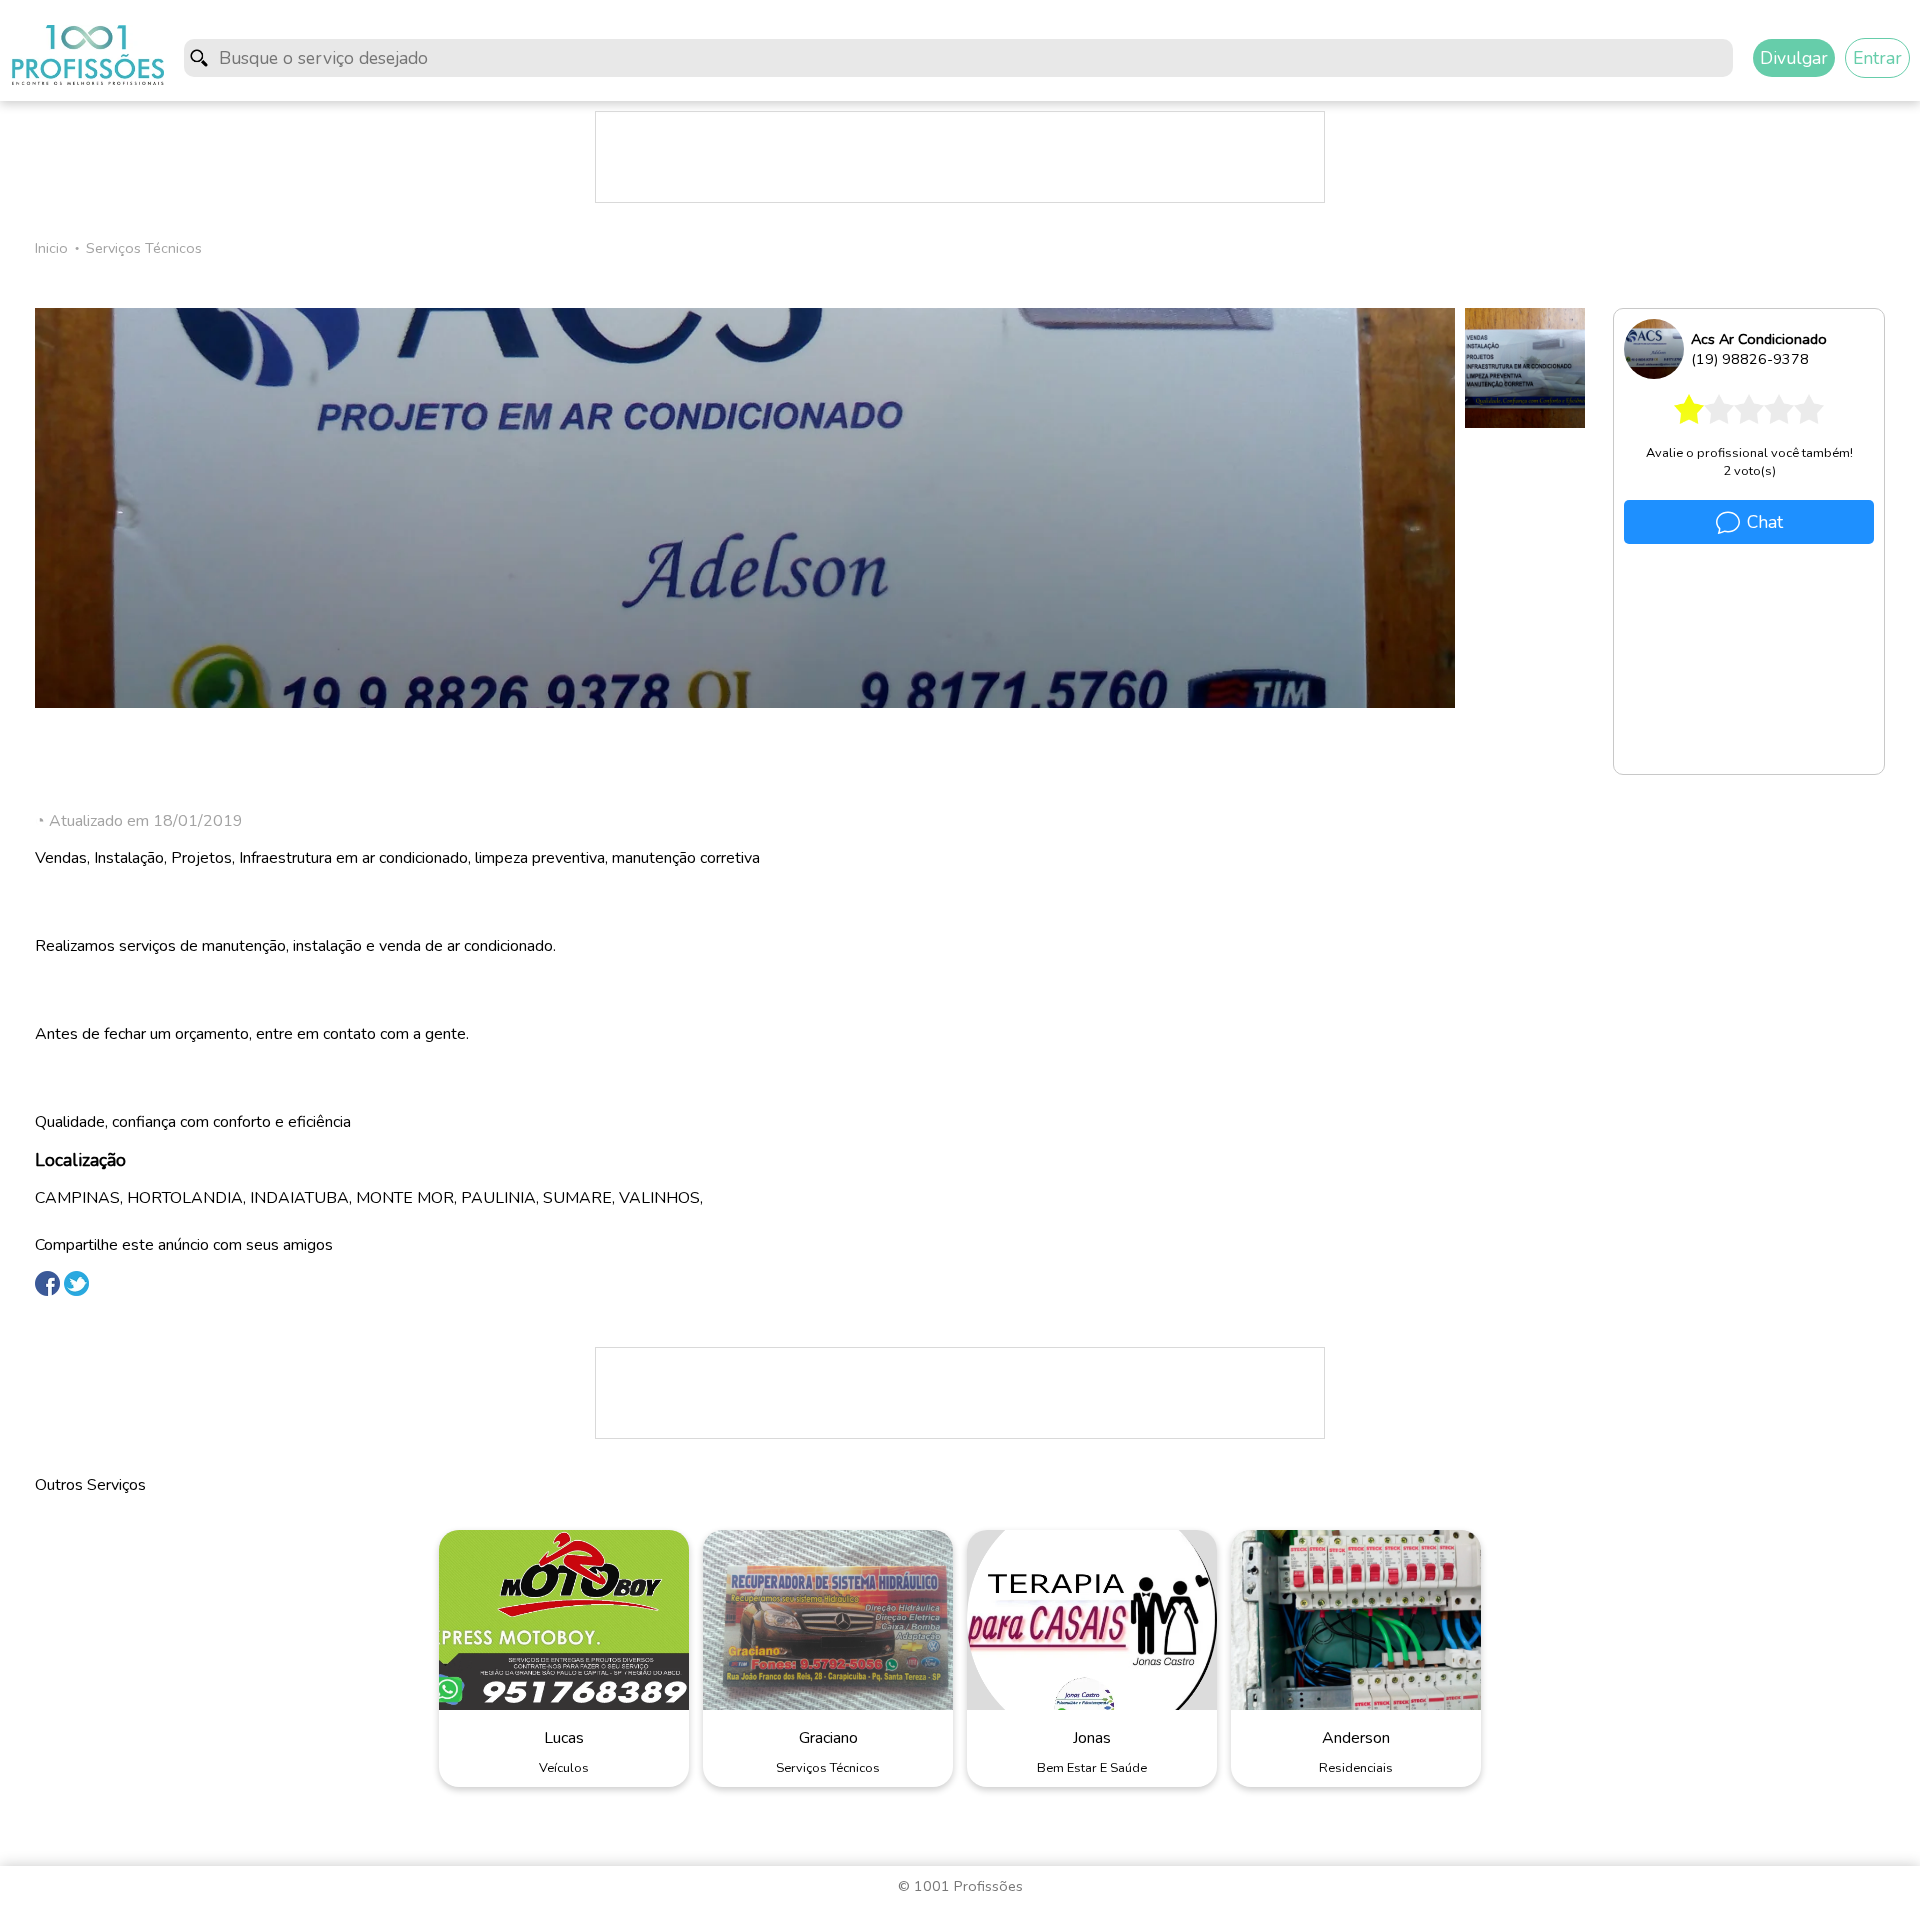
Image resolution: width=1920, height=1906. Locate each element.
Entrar (1877, 58)
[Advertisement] (960, 157)
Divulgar (1794, 58)
